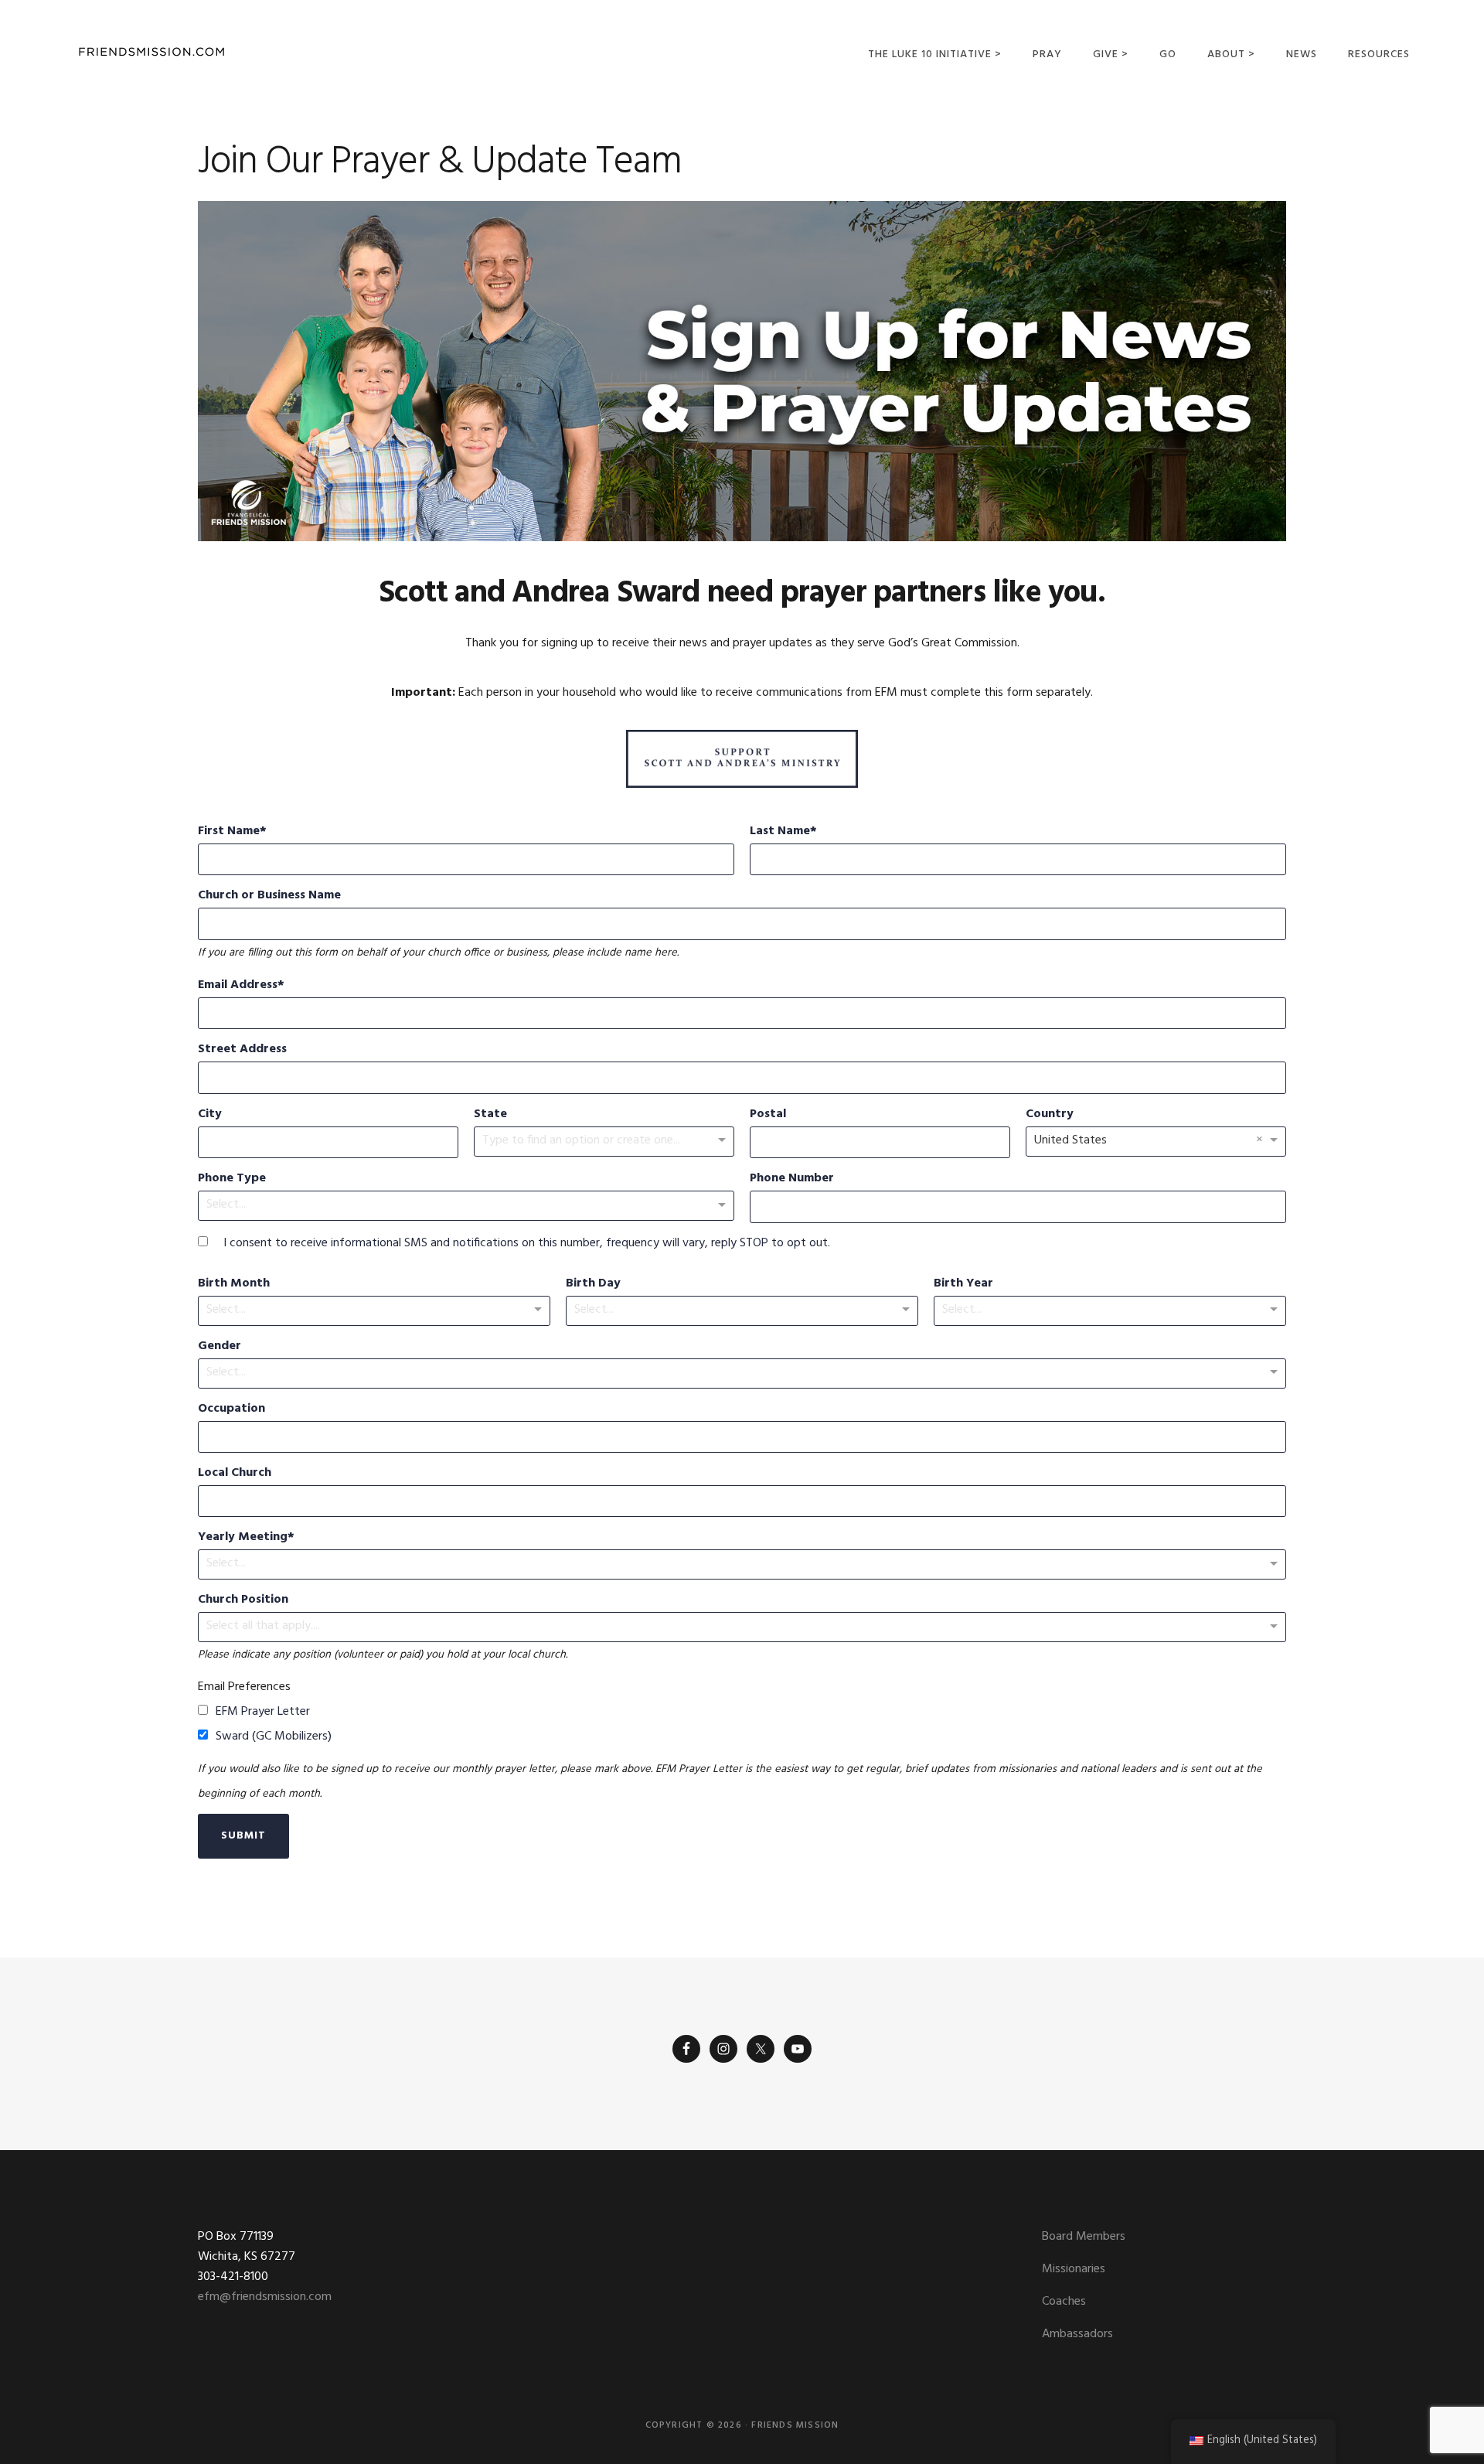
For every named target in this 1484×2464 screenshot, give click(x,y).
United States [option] (1070, 1140)
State (490, 1114)
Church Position (243, 1600)
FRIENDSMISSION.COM (151, 52)
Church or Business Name (269, 895)
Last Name (780, 831)
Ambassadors (1077, 2334)
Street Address (242, 1049)
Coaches (1064, 2302)
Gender (220, 1346)
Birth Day (593, 1283)
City (210, 1114)
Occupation (231, 1409)
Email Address (238, 985)
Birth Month (234, 1283)
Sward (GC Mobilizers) (274, 1736)
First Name (229, 831)
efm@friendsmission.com (265, 2297)
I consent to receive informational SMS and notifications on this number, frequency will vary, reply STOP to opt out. (527, 1243)
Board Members (1084, 2237)
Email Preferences (244, 1687)
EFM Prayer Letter (263, 1712)
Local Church (235, 1473)
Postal (768, 1114)
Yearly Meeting (243, 1537)
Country (1050, 1114)
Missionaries (1074, 2269)
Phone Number (792, 1178)
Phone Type (232, 1178)
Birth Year (963, 1283)
